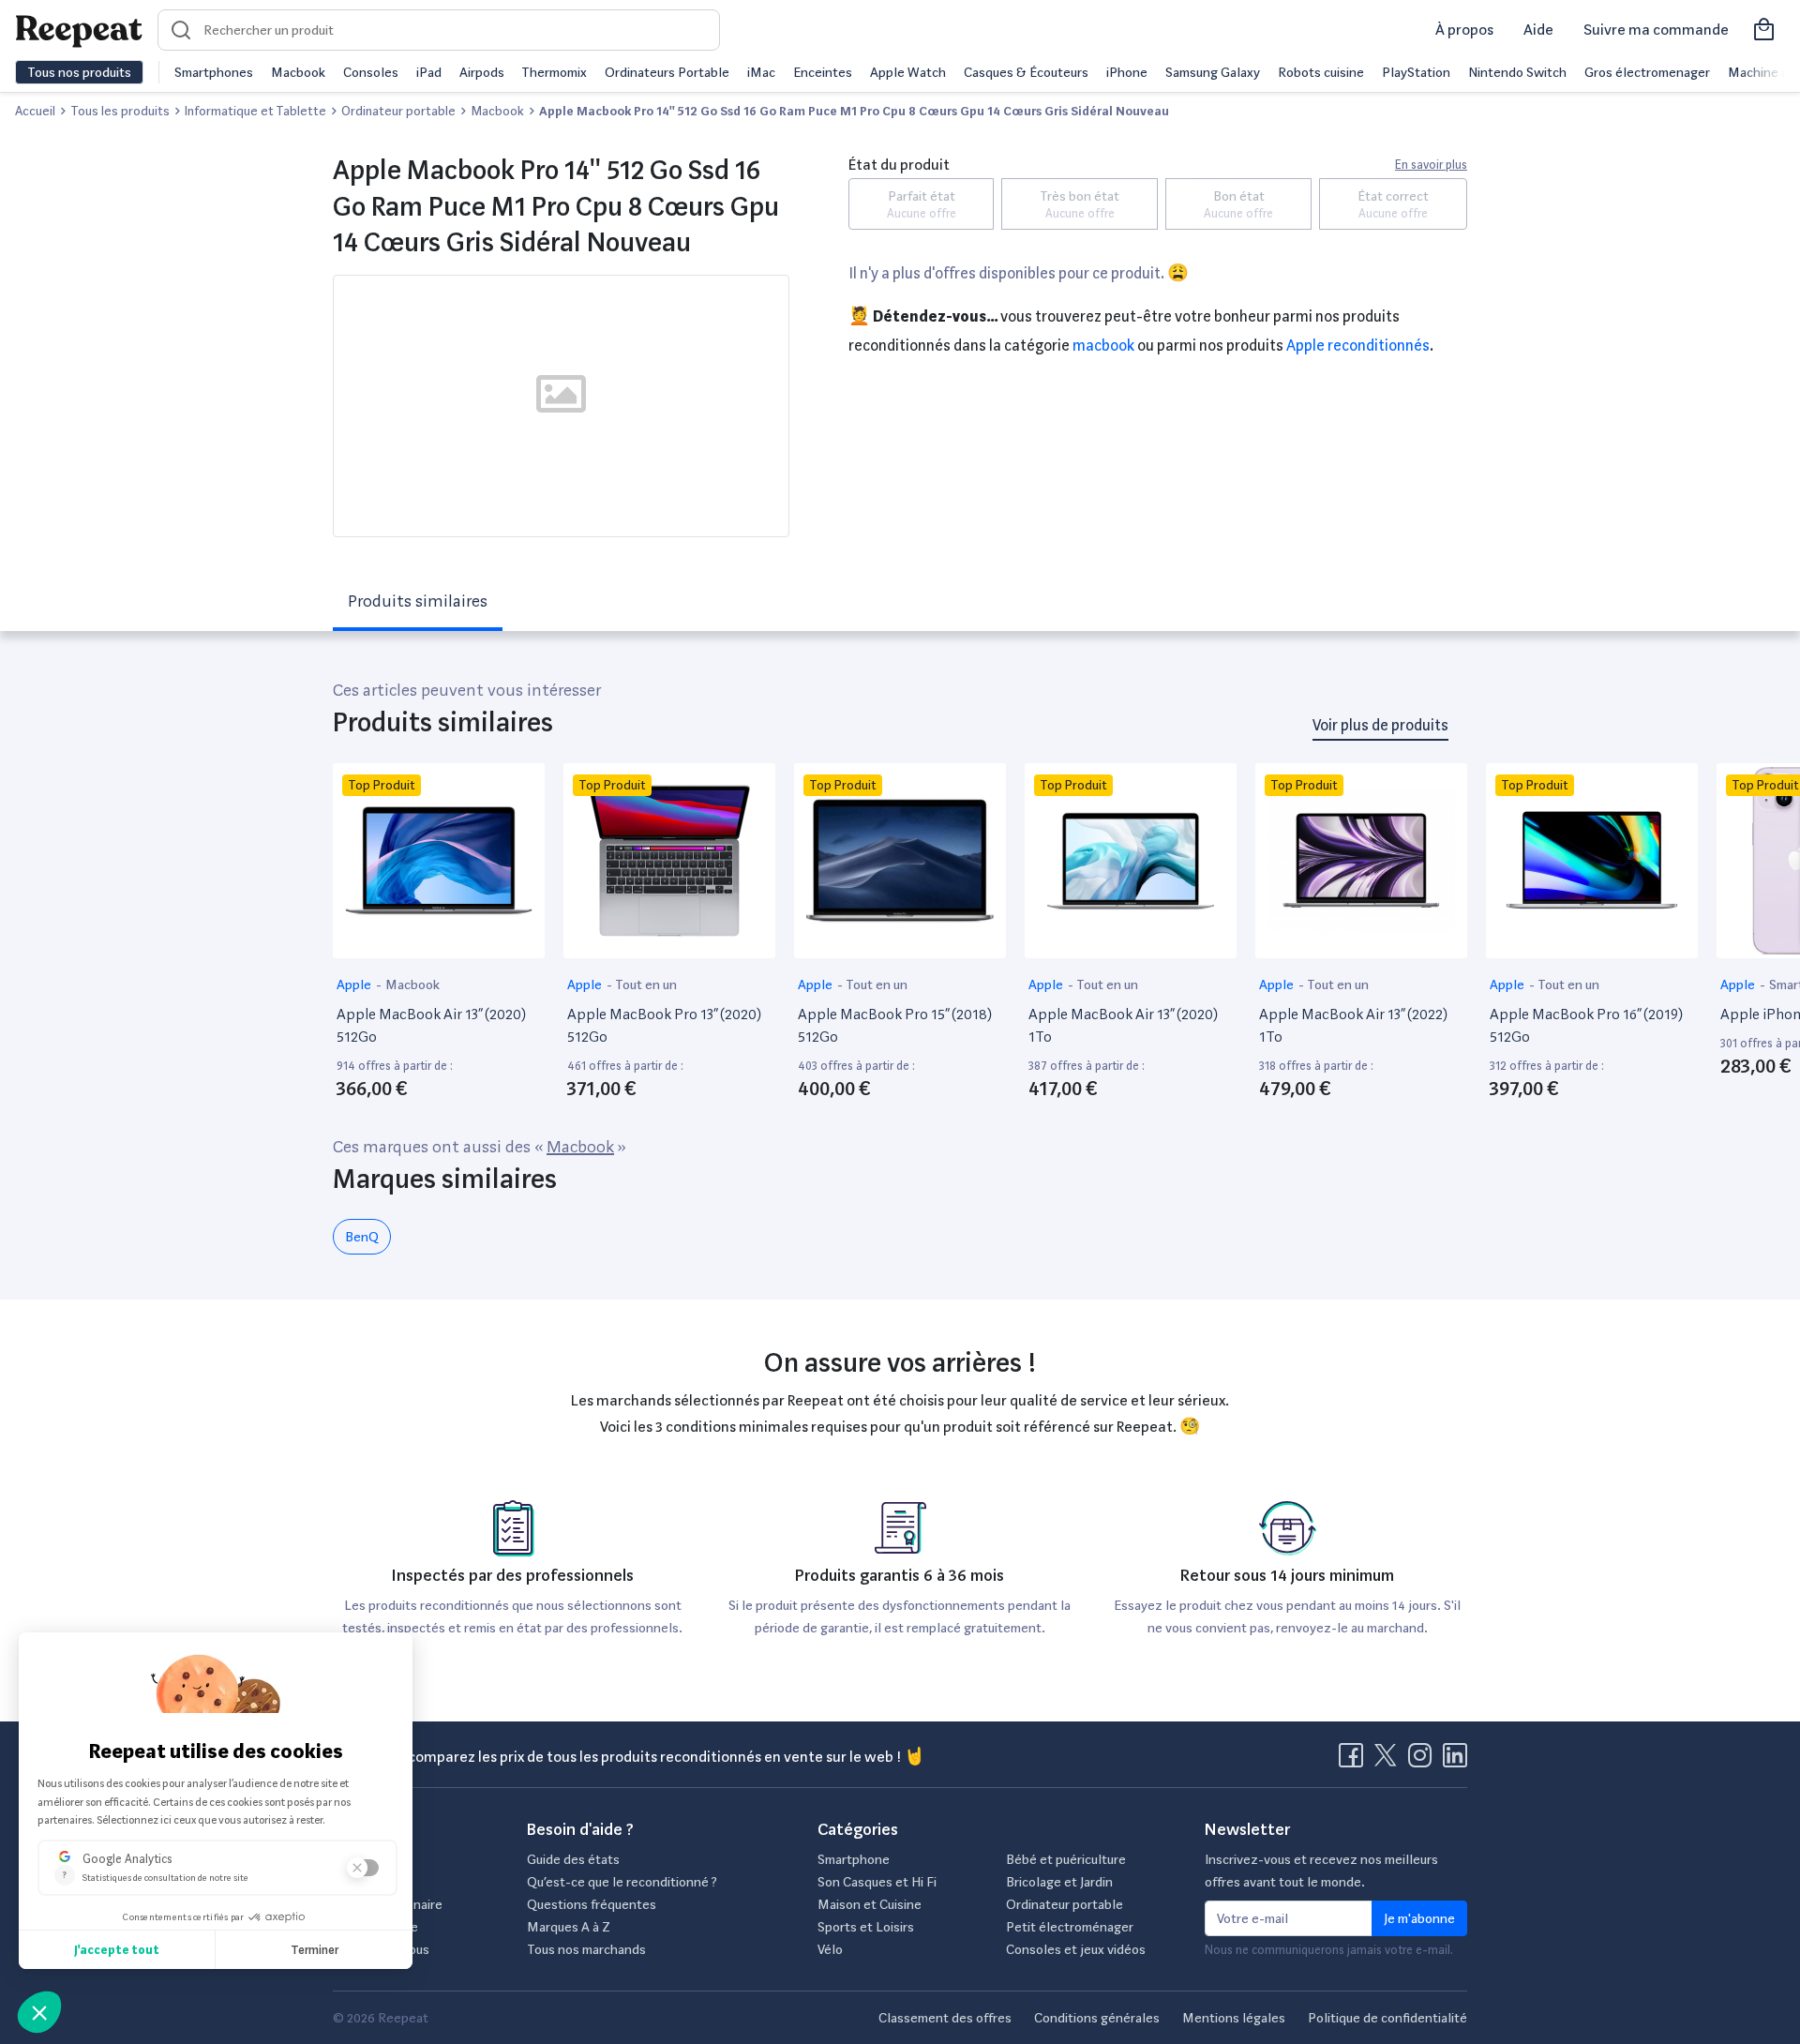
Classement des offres (945, 2018)
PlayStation (1416, 72)
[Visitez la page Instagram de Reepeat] (1424, 1761)
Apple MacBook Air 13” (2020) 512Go (431, 1025)
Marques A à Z (569, 1927)
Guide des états (573, 1859)
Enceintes (823, 72)
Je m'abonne (1419, 1918)
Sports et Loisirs (866, 1927)
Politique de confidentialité (1387, 2018)
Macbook (298, 72)
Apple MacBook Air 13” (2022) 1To (1353, 1025)
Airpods (482, 72)
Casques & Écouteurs (1026, 72)
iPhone (1127, 72)
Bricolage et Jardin (1059, 1882)
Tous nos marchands (586, 1949)
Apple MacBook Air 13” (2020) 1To (1123, 1025)
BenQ (362, 1237)
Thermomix (554, 72)
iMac (761, 72)
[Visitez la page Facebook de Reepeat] (1355, 1761)
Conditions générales (1097, 2018)
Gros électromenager (1647, 72)
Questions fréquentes (592, 1904)
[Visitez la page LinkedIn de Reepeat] (1455, 1761)
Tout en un (646, 984)
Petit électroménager (1070, 1927)
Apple (355, 984)
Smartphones (214, 72)
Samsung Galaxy (1213, 72)
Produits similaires (418, 601)
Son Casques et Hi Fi (877, 1882)
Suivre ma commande (1656, 30)
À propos (1464, 30)
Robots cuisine (1321, 72)
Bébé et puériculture (1066, 1859)
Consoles (371, 72)
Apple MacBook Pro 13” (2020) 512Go (664, 1025)
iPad (429, 72)
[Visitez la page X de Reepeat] (1389, 1761)
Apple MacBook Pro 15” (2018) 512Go (895, 1025)
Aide (1538, 30)
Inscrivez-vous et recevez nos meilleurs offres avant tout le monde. (1321, 1871)
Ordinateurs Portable (667, 72)
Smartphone (854, 1859)
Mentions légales (1234, 2018)
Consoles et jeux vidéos (1076, 1949)
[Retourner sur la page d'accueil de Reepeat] (79, 30)
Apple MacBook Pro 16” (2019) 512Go (1586, 1025)
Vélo (830, 1949)
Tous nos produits (79, 72)
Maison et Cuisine (870, 1904)
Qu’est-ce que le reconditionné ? (622, 1882)
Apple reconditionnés (1358, 346)
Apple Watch (908, 72)
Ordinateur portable (1065, 1904)
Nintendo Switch (1517, 72)
